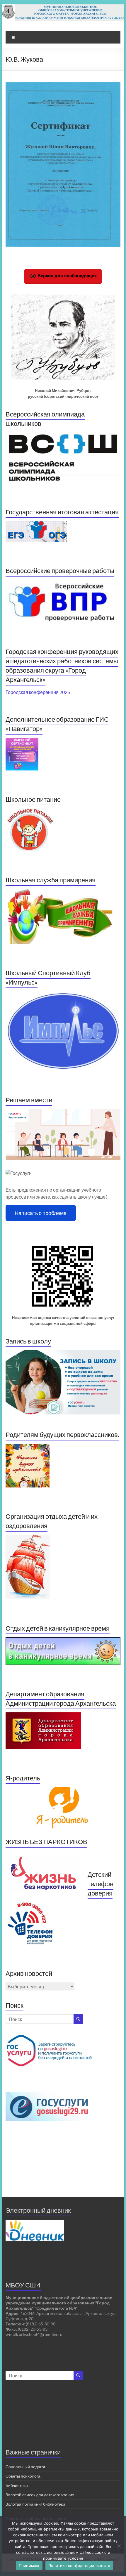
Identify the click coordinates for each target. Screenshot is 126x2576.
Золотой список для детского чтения (40, 2495)
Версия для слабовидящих (67, 276)
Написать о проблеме (41, 1213)
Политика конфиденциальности (79, 2565)
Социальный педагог (25, 2467)
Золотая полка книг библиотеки (35, 2504)
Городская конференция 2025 (38, 692)
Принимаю (29, 2565)
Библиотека (17, 2485)
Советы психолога (23, 2476)
